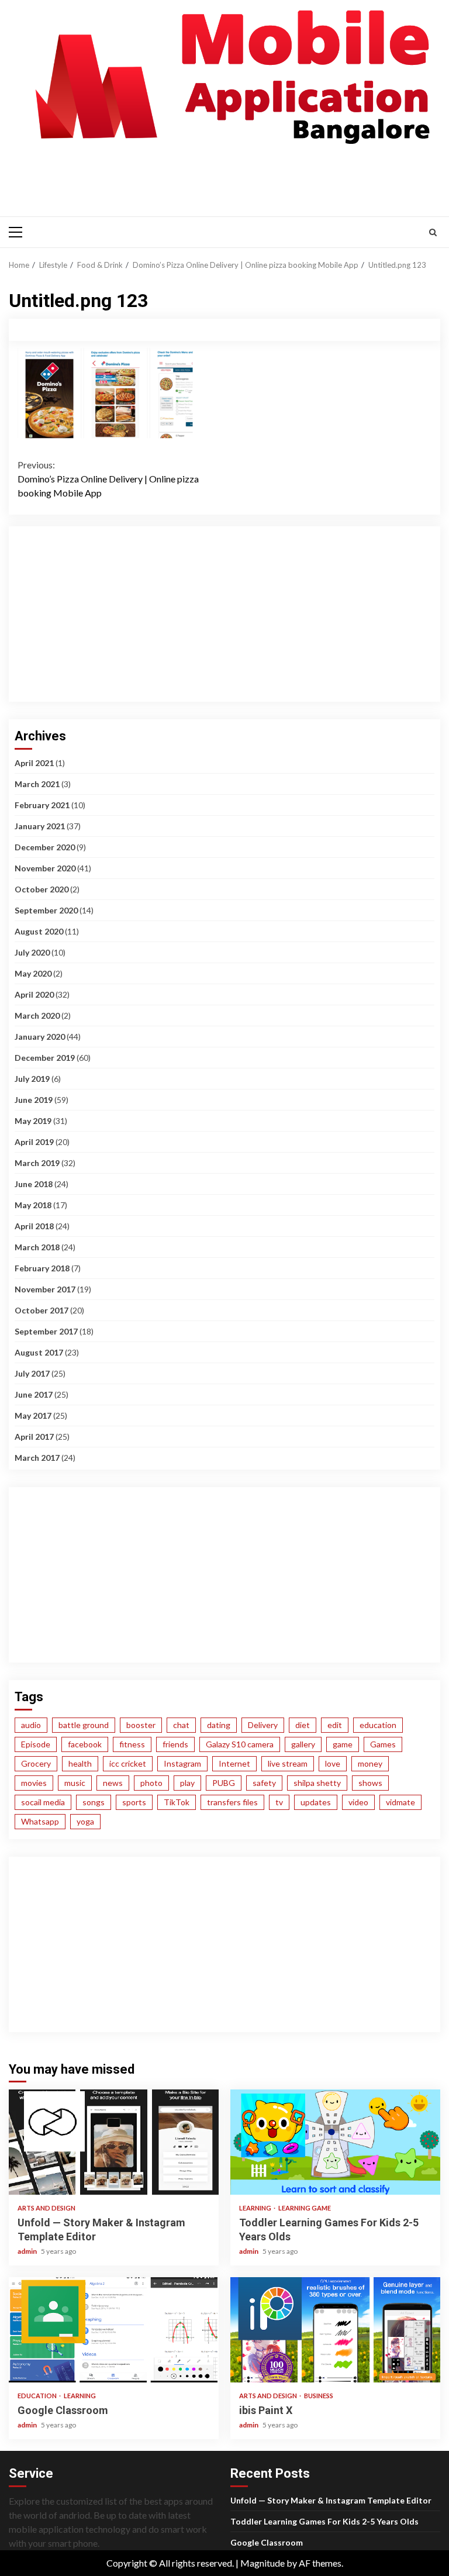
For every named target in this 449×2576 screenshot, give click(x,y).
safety (264, 1783)
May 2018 (33, 1205)
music (75, 1783)
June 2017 (34, 1394)
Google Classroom (114, 2330)
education (378, 1725)
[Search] (433, 232)
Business (319, 2396)
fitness (132, 1744)
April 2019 (34, 1142)
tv (279, 1802)
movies (34, 1783)
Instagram (182, 1763)
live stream (288, 1763)
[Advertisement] (227, 178)
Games (383, 1744)
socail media (43, 1802)
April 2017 (34, 1437)
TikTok (177, 1802)
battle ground (84, 1725)
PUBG (224, 1783)
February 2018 (42, 1268)
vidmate (400, 1802)
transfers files (232, 1802)
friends (175, 1744)
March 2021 (37, 784)
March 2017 (37, 1458)
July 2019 (32, 1079)
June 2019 (34, 1100)
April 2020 (34, 994)
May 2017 (33, 1415)
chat (181, 1725)
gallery (303, 1744)
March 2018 (37, 1247)
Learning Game (305, 2208)
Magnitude (263, 2563)
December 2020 (45, 847)
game (343, 1744)
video (358, 1802)
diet (303, 1725)
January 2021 (40, 826)
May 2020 (33, 973)
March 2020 (37, 1015)
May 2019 (33, 1121)
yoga (85, 1821)
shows (370, 1783)
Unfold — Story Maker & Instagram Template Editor (114, 2142)
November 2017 (45, 1289)
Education (38, 2396)
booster (141, 1725)
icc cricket (128, 1763)
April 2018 (34, 1226)
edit (335, 1725)
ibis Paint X (335, 2330)
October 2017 (42, 1310)
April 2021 (34, 763)
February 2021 (42, 805)
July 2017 (32, 1373)
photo (151, 1783)
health (80, 1763)
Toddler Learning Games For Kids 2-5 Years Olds (335, 2142)
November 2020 (45, 868)
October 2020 (42, 889)
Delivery (263, 1725)
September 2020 (46, 910)
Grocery (36, 1763)
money (370, 1763)
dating (219, 1725)
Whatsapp (40, 1821)
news (113, 1783)
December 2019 (45, 1058)
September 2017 (46, 1331)
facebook (85, 1744)
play (187, 1783)
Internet (234, 1763)
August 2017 (39, 1352)
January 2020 (40, 1037)
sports (134, 1802)
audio (31, 1725)
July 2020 (32, 952)
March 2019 (37, 1163)
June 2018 (34, 1184)
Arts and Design (46, 2208)
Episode (36, 1744)
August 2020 (39, 931)
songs (94, 1802)
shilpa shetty (317, 1783)
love (333, 1763)
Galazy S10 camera (240, 1744)
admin (28, 2251)
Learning (256, 2208)
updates (316, 1802)
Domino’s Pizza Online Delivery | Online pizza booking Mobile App (108, 479)
